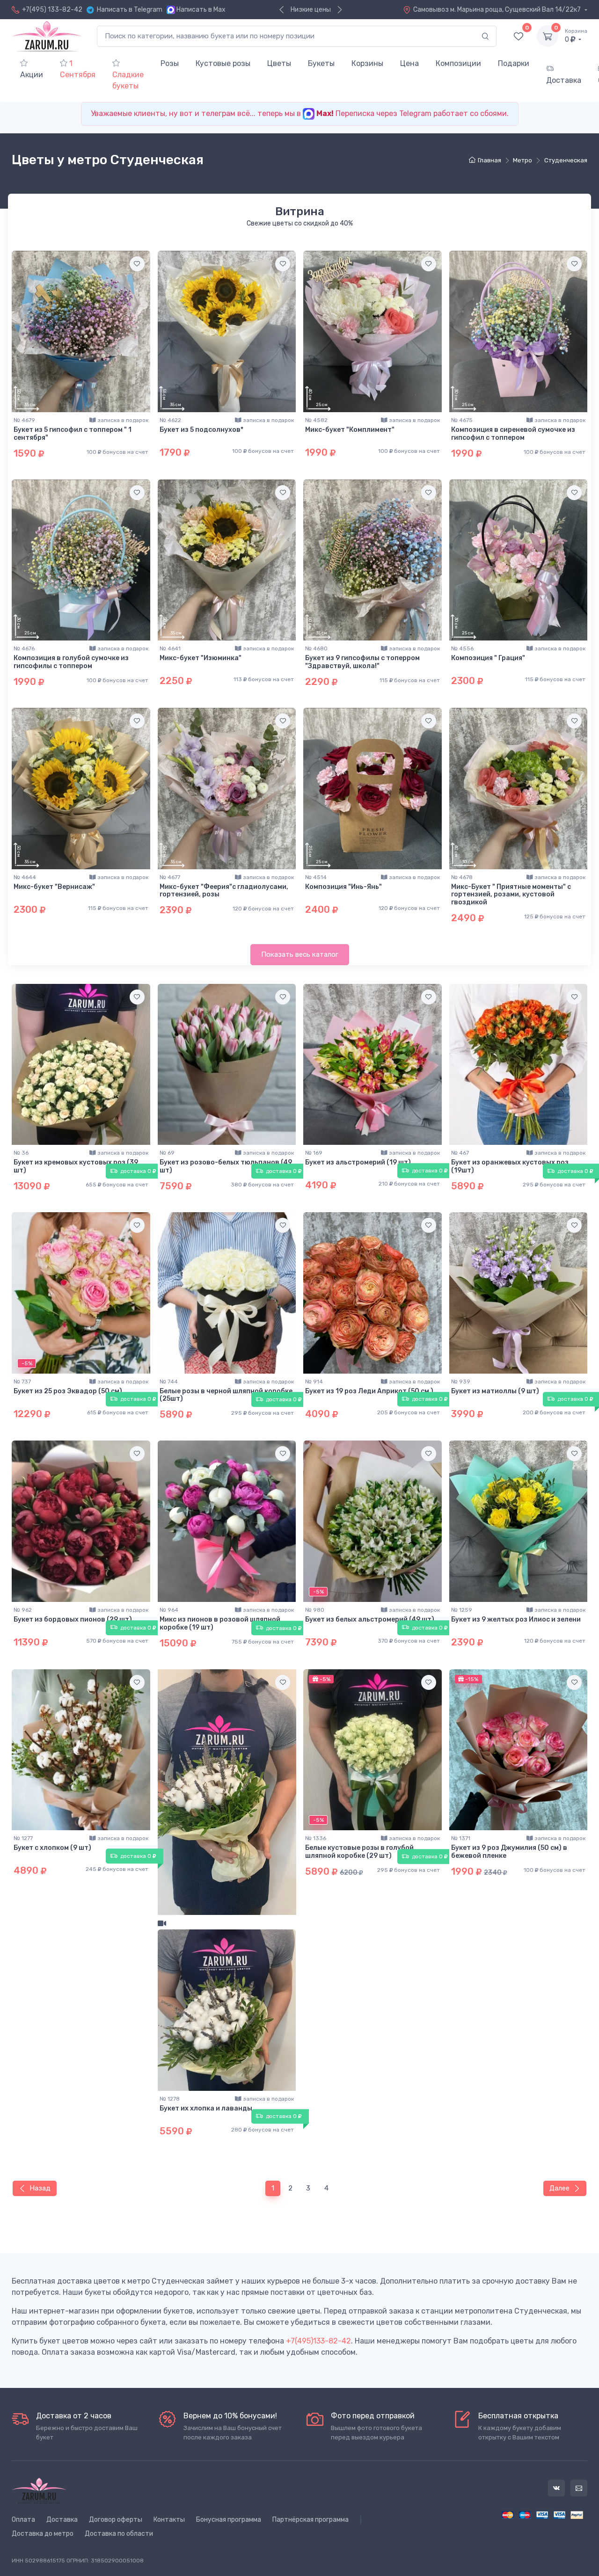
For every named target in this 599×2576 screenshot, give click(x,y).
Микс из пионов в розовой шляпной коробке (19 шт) (220, 1623)
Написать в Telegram (130, 10)
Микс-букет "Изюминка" (201, 658)
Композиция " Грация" (488, 658)
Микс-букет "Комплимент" (350, 430)
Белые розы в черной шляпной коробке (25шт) (226, 1395)
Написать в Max (201, 10)
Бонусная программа (229, 2520)
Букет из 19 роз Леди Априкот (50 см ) (369, 1391)
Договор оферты (116, 2520)
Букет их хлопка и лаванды (206, 2108)
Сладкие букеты (128, 80)
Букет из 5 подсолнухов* (201, 430)
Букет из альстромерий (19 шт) (358, 1162)
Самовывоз (498, 10)
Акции (32, 75)
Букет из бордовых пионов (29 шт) (73, 1619)
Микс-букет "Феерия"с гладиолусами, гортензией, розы (224, 891)
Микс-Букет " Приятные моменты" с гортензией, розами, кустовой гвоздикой (511, 895)
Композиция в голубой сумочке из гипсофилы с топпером (71, 662)
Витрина (300, 211)
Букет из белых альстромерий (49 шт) (370, 1619)
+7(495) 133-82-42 (52, 10)
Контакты (169, 2520)
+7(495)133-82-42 (318, 2341)
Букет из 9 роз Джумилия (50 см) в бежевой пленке (509, 1852)
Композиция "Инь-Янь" (343, 887)
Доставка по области (119, 2534)
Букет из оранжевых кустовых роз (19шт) (510, 1166)
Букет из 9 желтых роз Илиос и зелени (516, 1619)
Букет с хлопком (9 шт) (52, 1848)
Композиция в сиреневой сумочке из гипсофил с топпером (513, 434)
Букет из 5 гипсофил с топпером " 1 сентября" (73, 434)
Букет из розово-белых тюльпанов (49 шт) (226, 1166)
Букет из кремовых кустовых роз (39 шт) (76, 1166)
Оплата (23, 2520)
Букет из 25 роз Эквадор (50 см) (68, 1391)
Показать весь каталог (300, 954)
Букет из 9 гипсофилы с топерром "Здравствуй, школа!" (362, 662)
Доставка (564, 80)
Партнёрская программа (310, 2520)
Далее (559, 2188)
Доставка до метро (43, 2534)
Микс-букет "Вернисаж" (54, 887)
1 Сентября (78, 69)
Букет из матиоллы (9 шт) (495, 1391)
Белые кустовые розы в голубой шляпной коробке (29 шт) (359, 1852)
